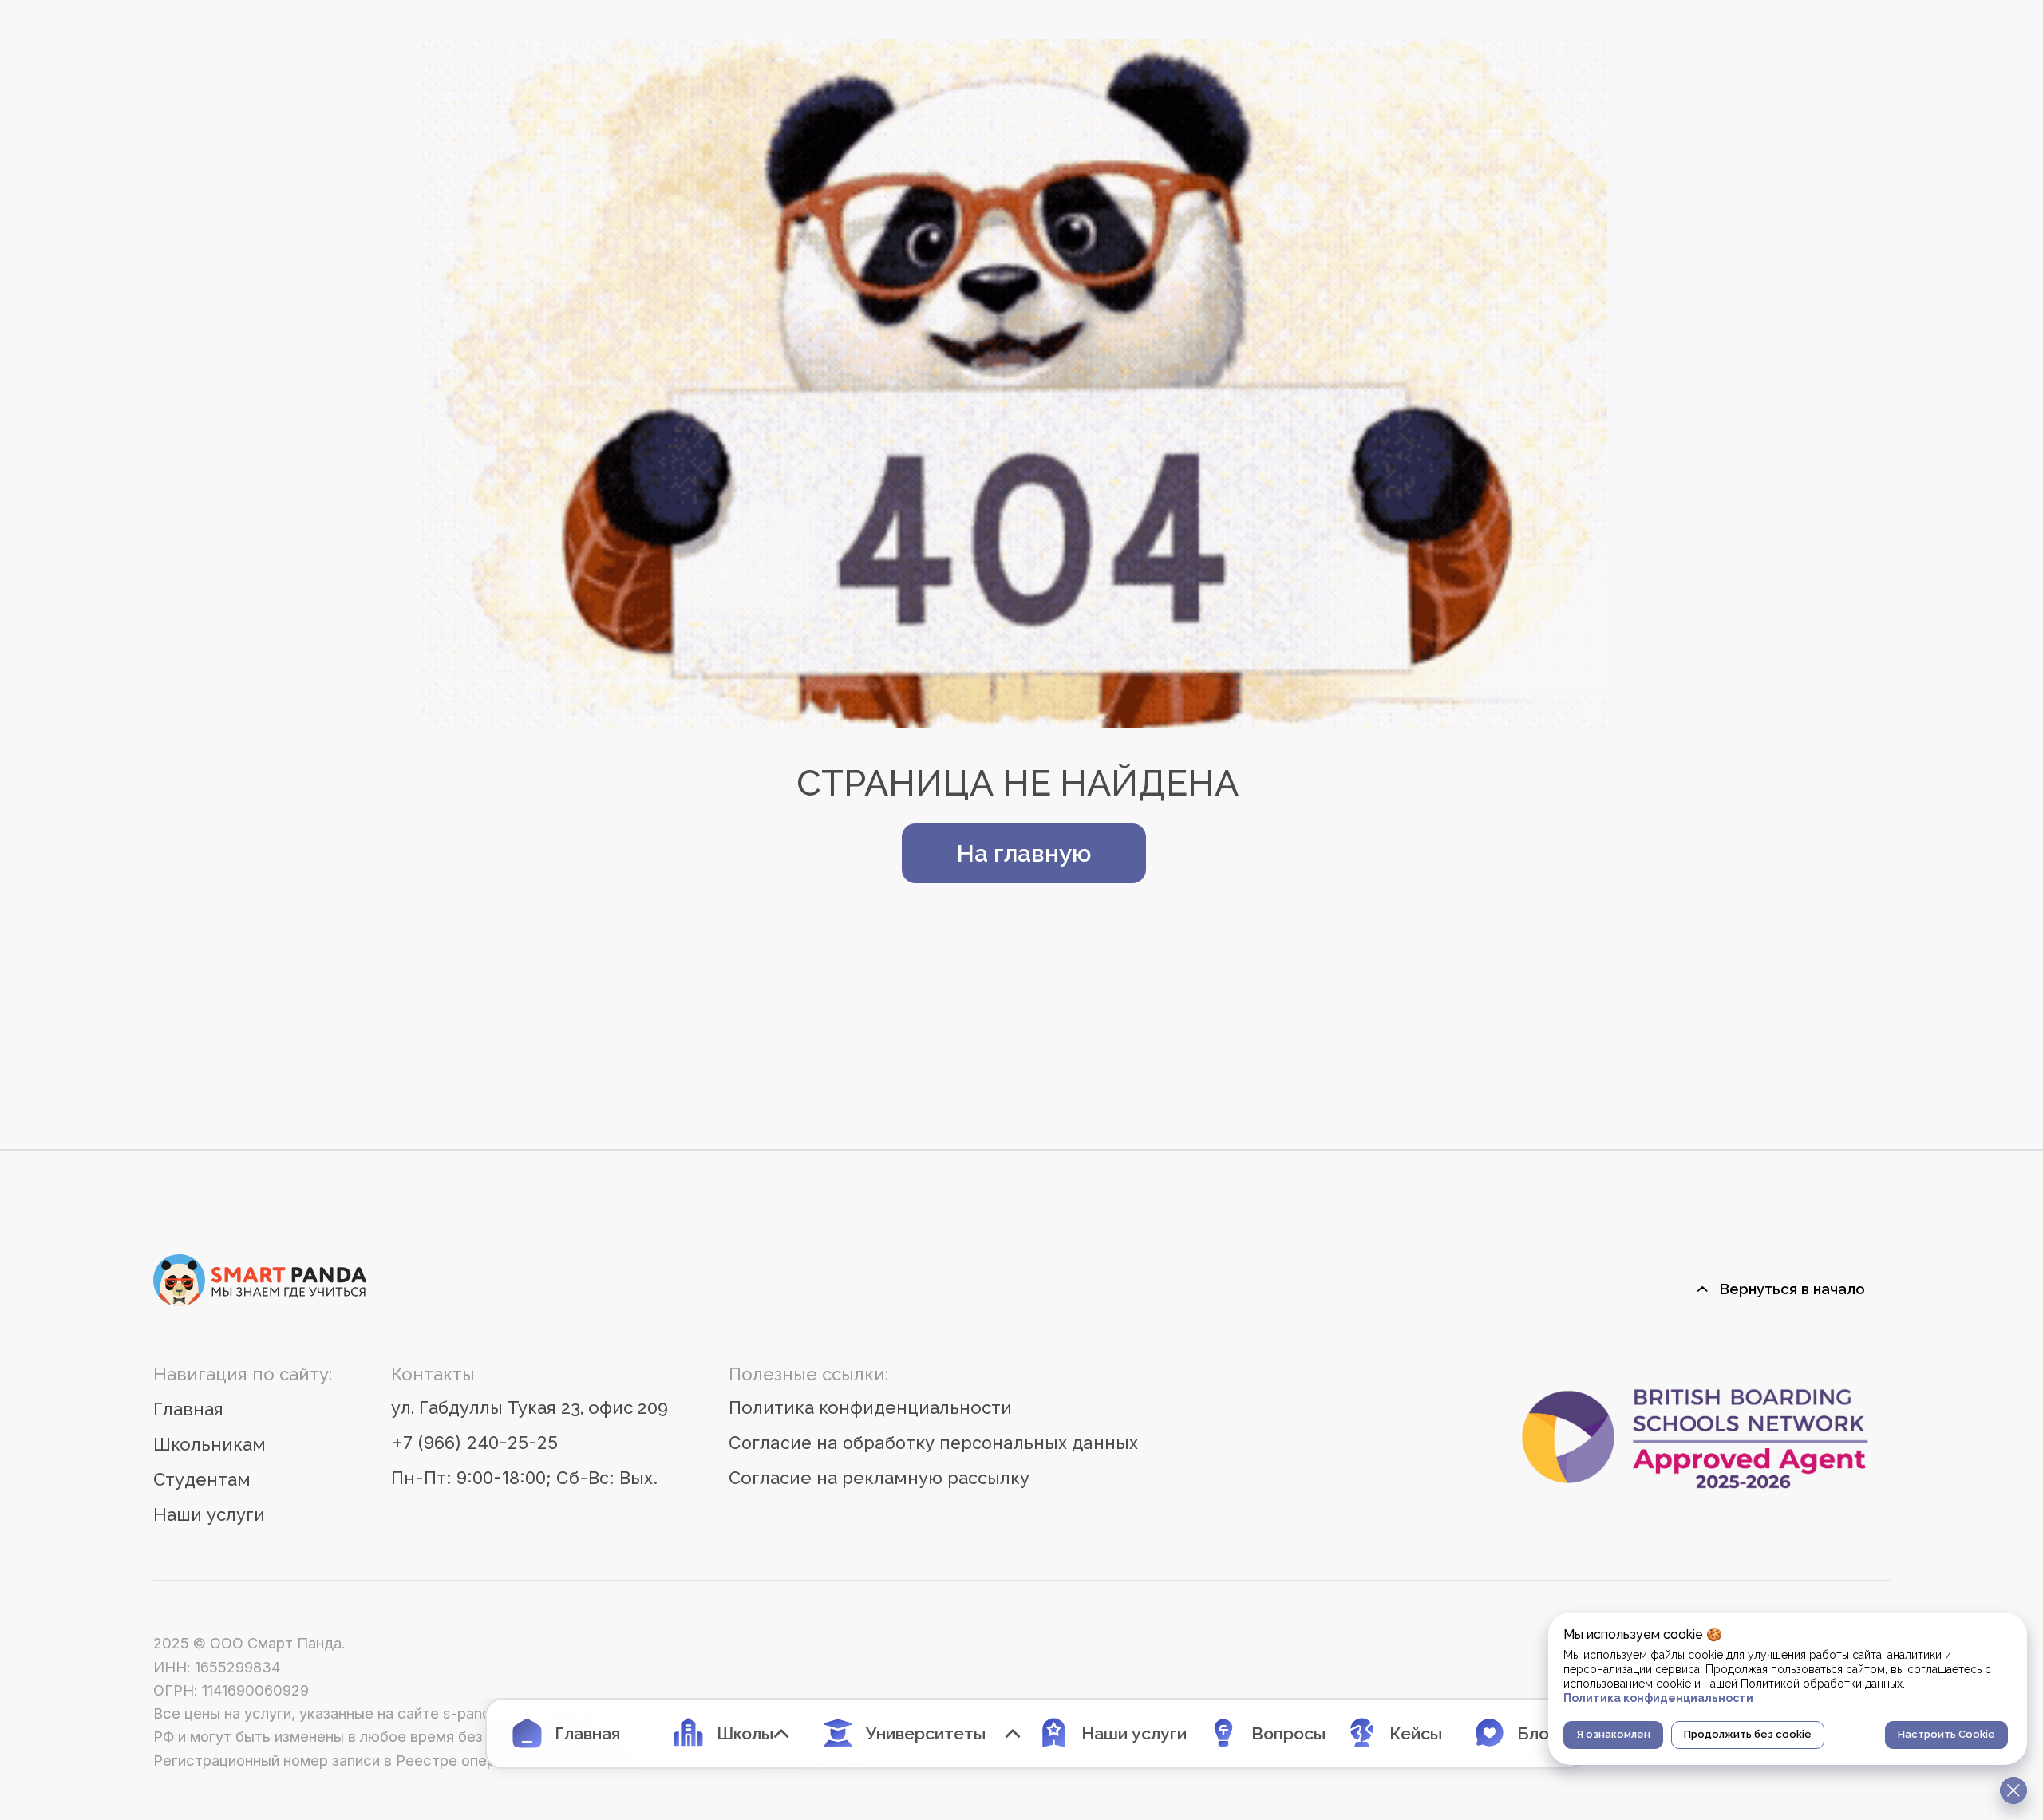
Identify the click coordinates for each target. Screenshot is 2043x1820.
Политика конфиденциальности (870, 1407)
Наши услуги (209, 1514)
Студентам (202, 1479)
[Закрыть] (2013, 1790)
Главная (188, 1409)
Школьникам (209, 1444)
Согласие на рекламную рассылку (879, 1478)
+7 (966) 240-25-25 (474, 1443)
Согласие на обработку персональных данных (933, 1443)
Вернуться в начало (1792, 1289)
